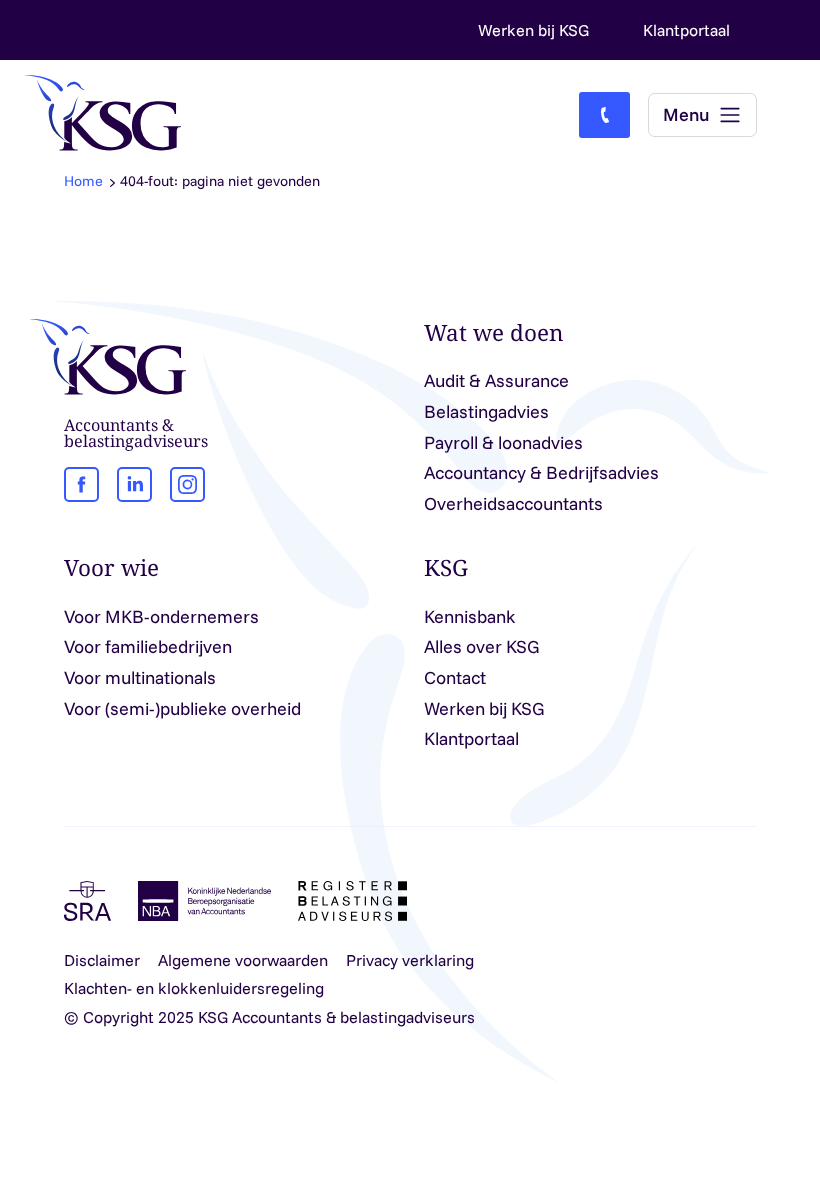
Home (83, 181)
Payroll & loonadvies (503, 442)
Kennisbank (469, 616)
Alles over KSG (482, 646)
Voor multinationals (140, 677)
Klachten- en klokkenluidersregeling (194, 988)
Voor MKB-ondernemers (161, 616)
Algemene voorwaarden (243, 960)
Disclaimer (102, 960)
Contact (455, 677)
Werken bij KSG (533, 30)
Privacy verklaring (410, 960)
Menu (686, 114)
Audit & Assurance (496, 380)
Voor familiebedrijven (148, 646)
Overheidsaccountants (513, 503)
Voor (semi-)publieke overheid (182, 708)
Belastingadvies (486, 411)
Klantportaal (686, 30)
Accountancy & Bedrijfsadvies (541, 472)
